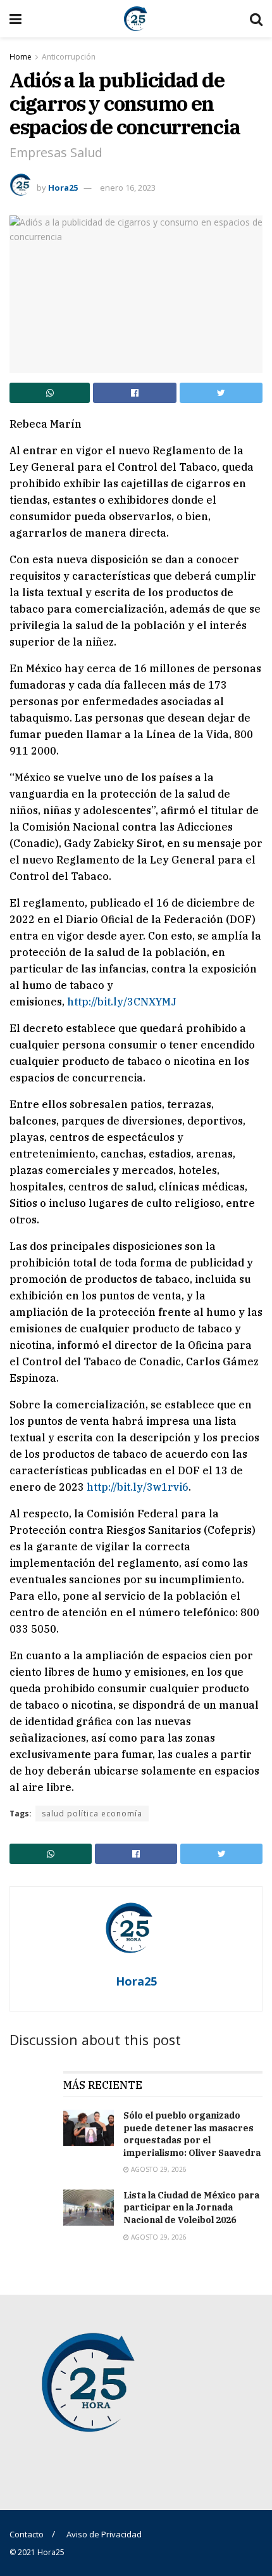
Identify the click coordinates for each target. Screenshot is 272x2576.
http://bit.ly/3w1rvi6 (138, 1487)
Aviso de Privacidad (104, 2534)
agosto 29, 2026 (158, 2169)
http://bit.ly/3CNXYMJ (122, 1002)
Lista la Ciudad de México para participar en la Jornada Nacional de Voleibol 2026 (191, 2208)
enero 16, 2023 (128, 188)
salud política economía (92, 1814)
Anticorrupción (69, 57)
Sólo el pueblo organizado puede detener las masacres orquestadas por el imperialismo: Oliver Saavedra (192, 2134)
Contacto (27, 2534)
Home (21, 57)
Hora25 (63, 188)
